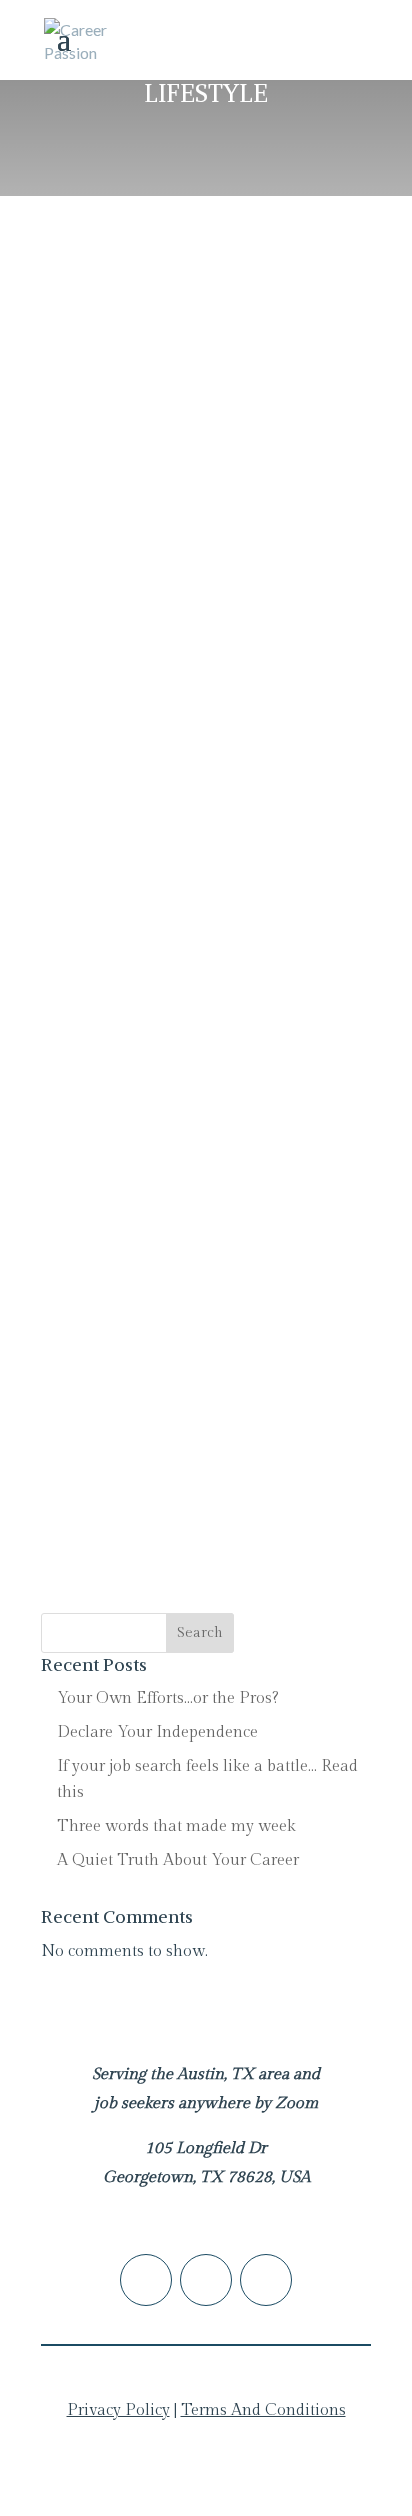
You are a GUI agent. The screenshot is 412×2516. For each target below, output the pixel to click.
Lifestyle (185, 373)
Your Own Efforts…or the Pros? (168, 1698)
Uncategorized (123, 398)
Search (200, 1633)
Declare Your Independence (169, 348)
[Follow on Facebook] (206, 2280)
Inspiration (202, 1242)
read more (97, 661)
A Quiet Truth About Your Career (188, 810)
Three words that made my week (176, 1826)
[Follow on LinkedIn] (146, 2280)
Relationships (284, 373)
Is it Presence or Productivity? (178, 1217)
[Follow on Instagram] (266, 2280)
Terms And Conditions (263, 2410)
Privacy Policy (118, 2410)
